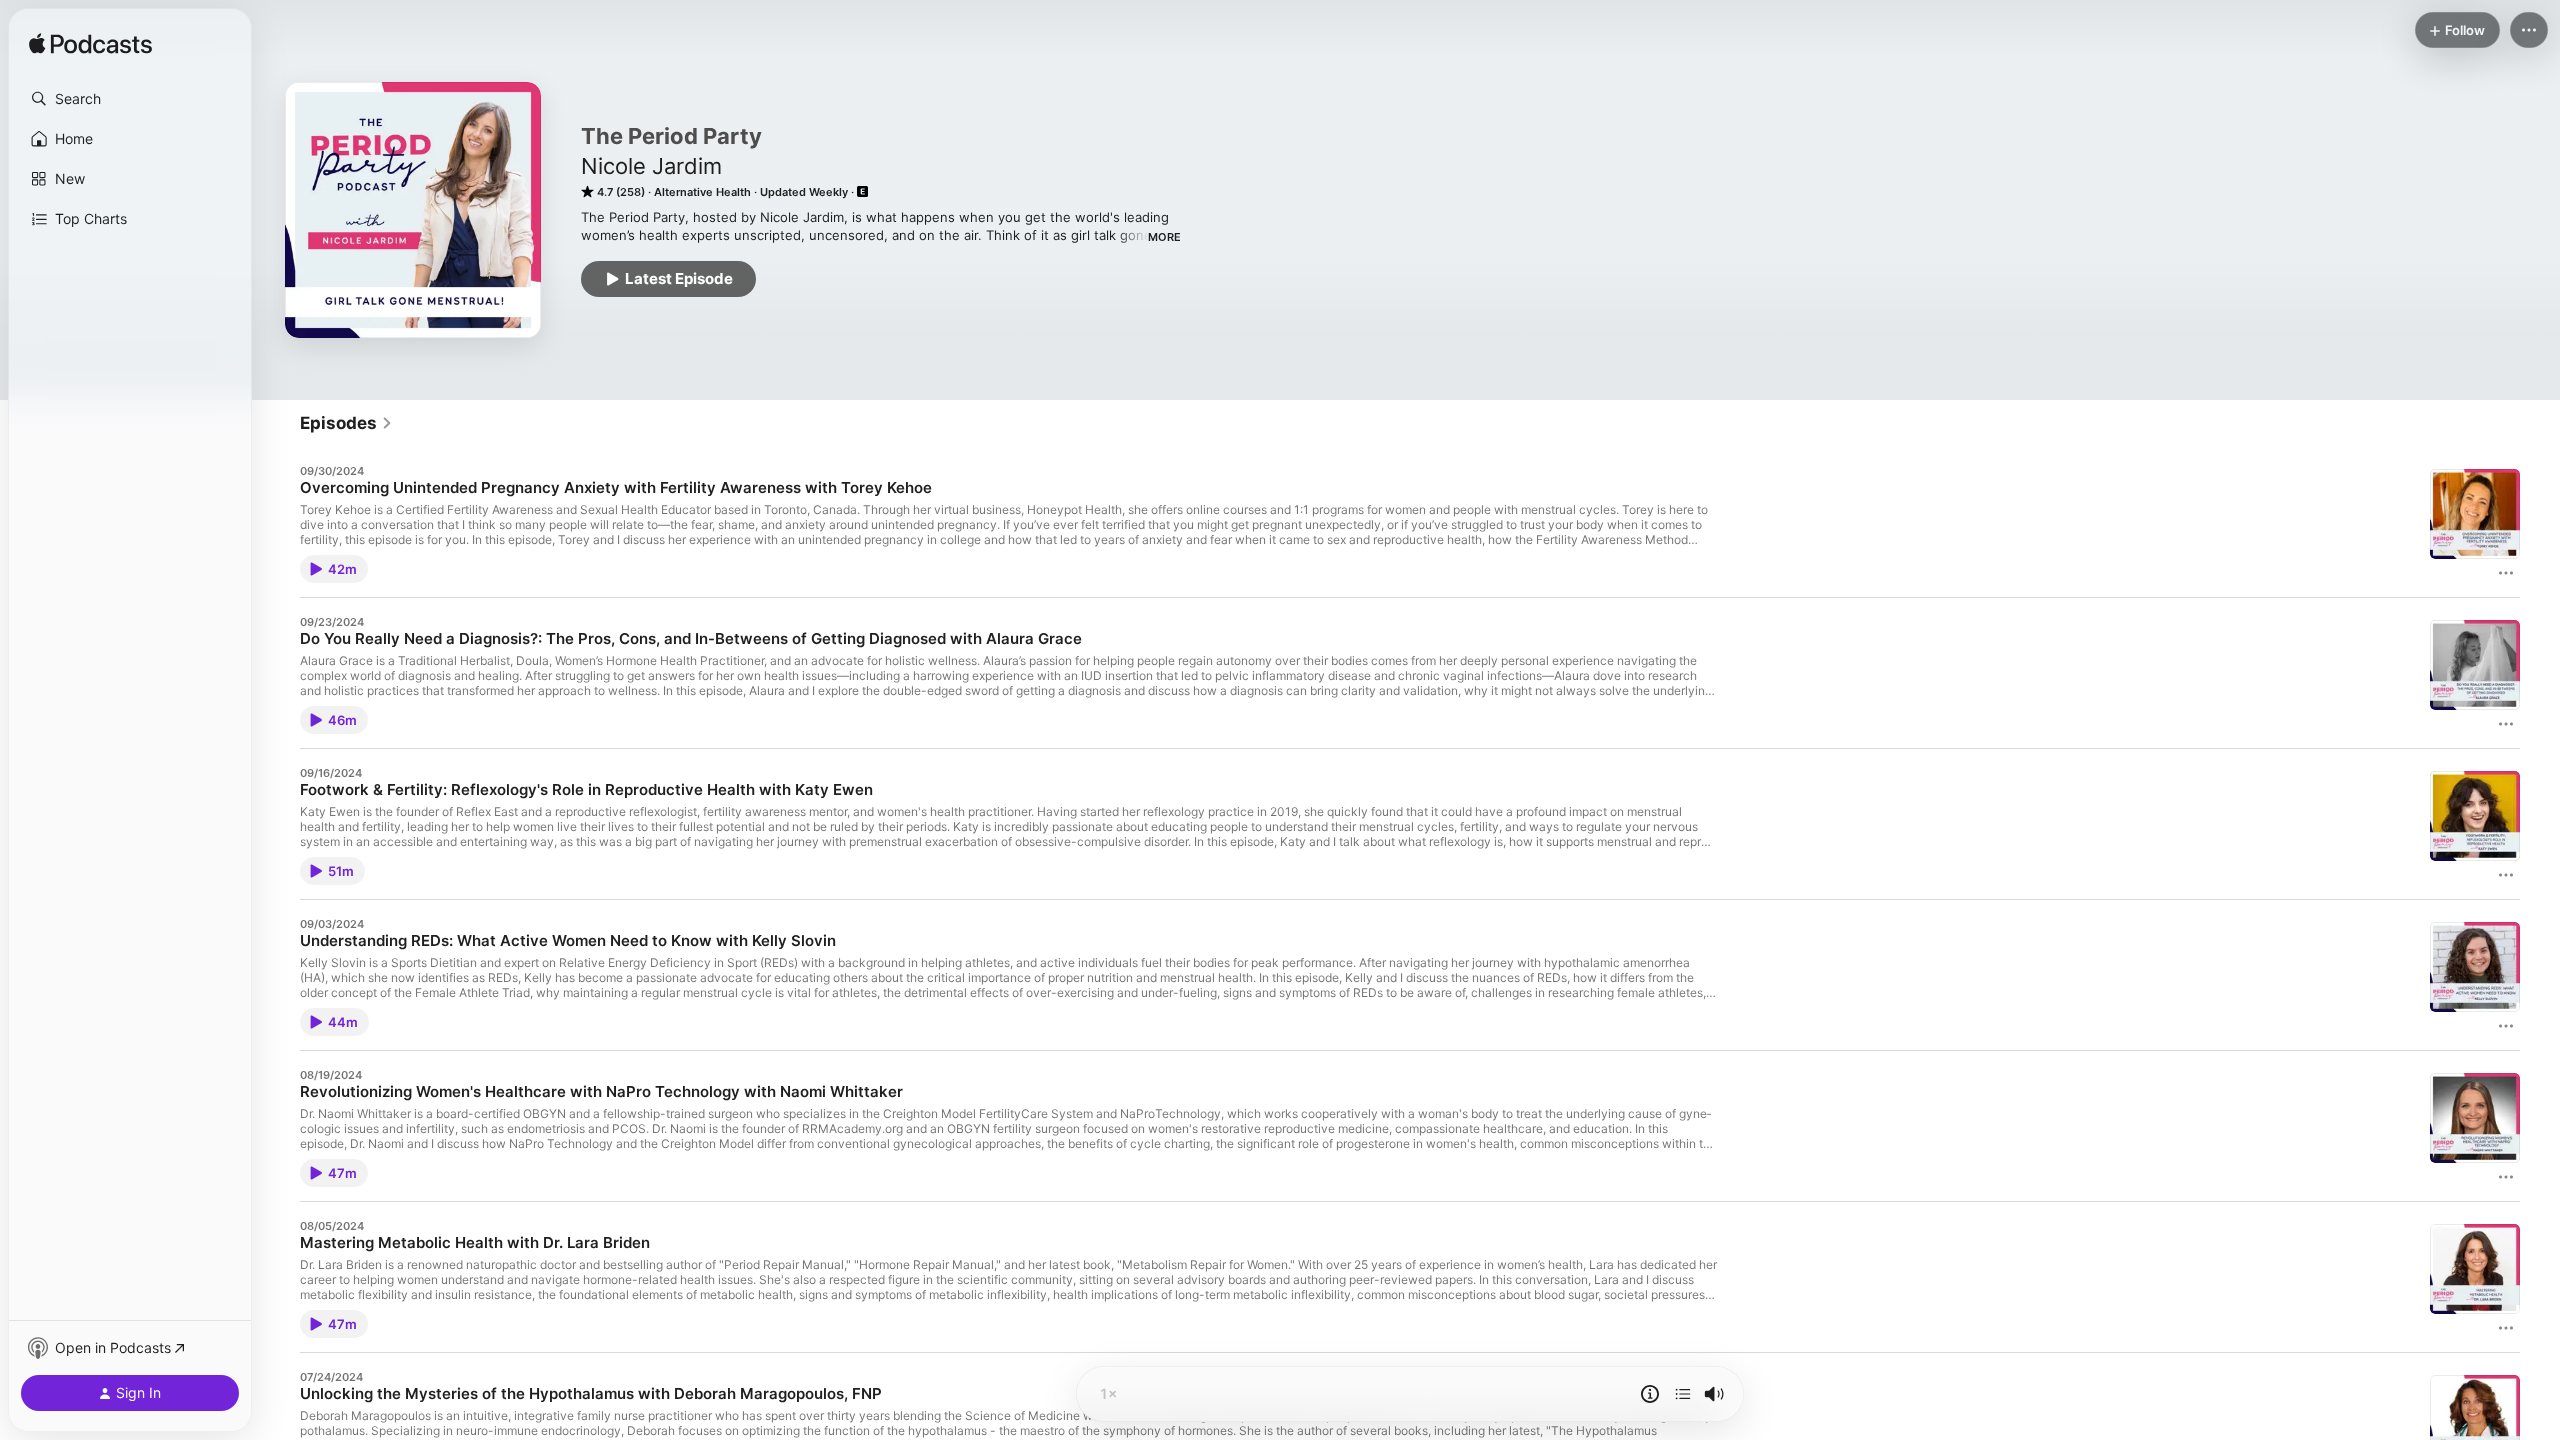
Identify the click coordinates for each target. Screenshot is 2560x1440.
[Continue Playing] (1683, 1394)
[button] (130, 99)
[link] (346, 423)
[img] (90, 45)
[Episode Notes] (1650, 1394)
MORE (1164, 237)
